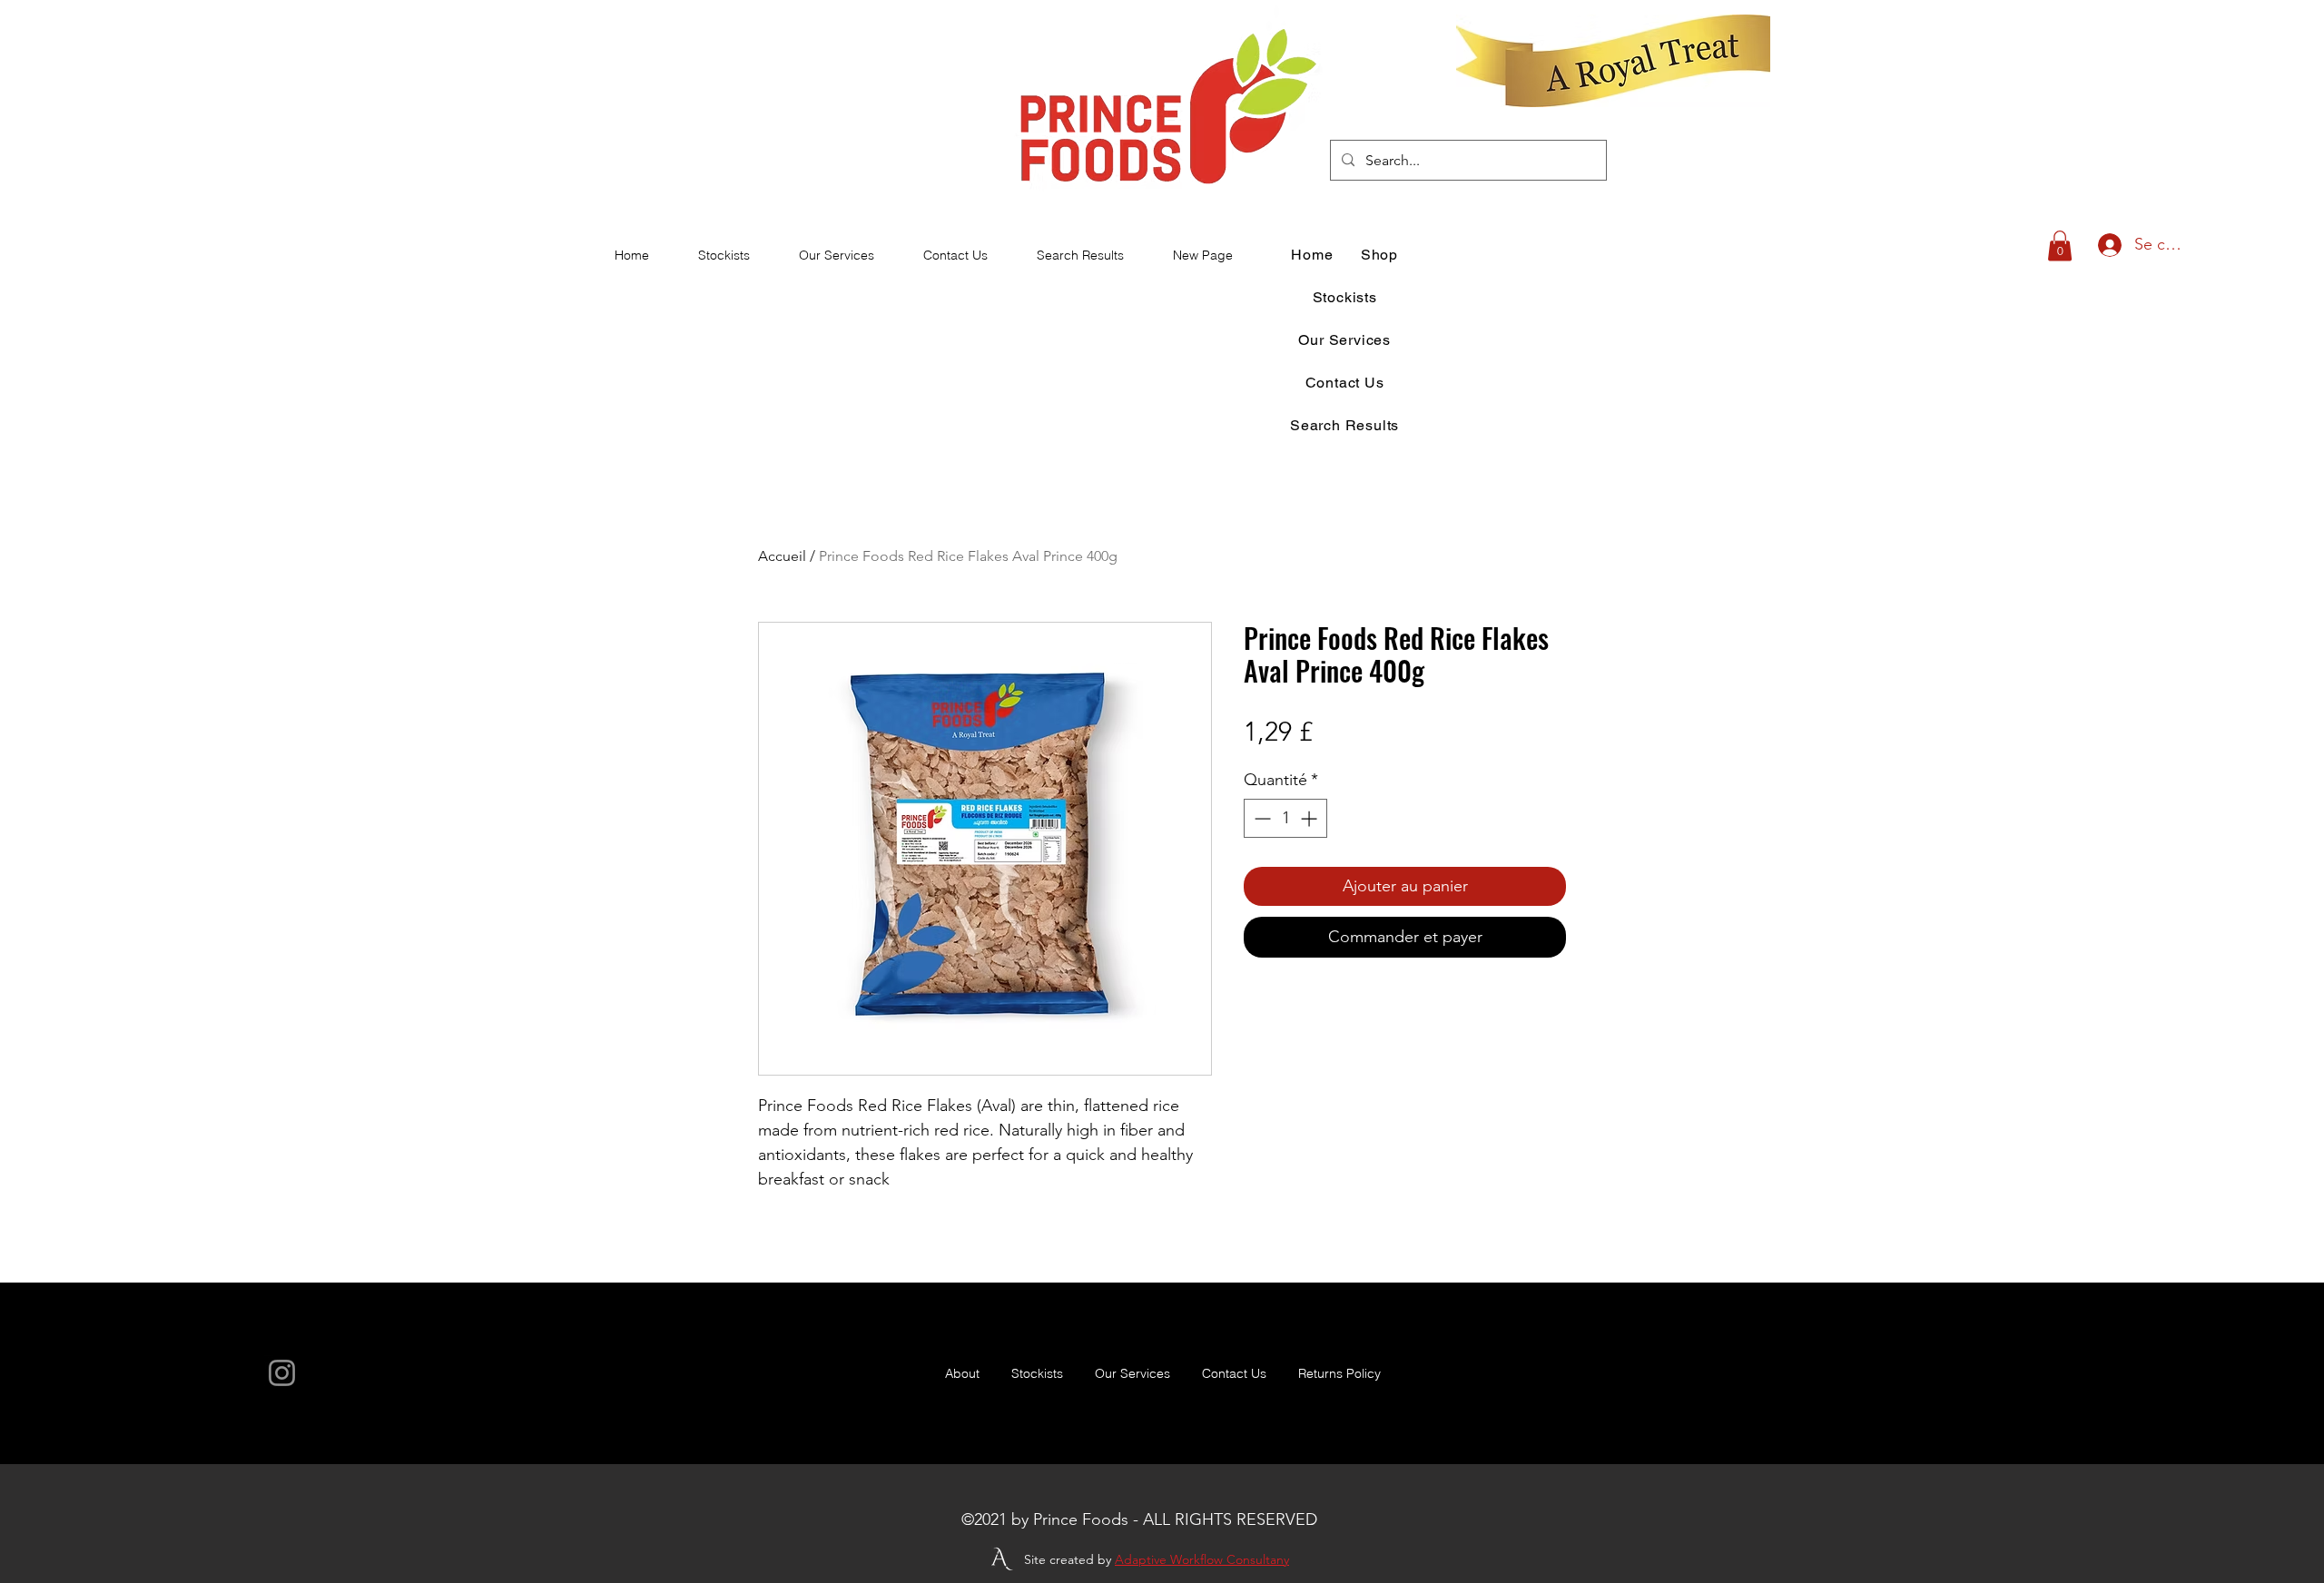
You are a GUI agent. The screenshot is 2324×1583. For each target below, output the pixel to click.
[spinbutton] (1285, 818)
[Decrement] (1260, 818)
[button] (2060, 246)
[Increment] (1310, 818)
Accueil (782, 556)
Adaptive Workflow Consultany (1202, 1559)
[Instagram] (282, 1373)
